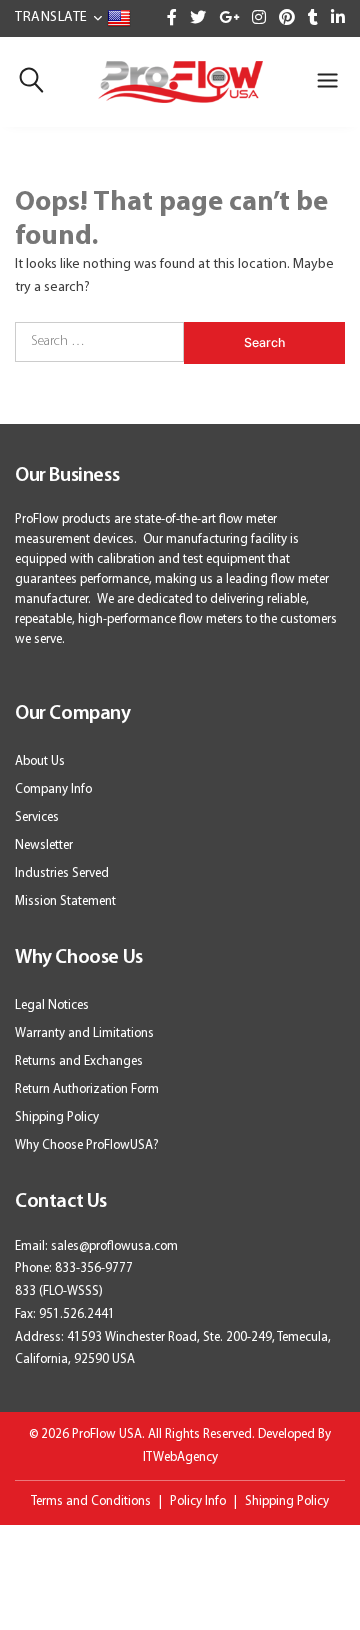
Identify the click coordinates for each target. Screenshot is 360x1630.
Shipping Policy (57, 1117)
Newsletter (44, 845)
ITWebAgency (180, 1457)
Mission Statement (65, 901)
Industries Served (62, 873)
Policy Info (198, 1501)
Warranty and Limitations (84, 1033)
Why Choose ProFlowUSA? (87, 1145)
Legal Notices (52, 1005)
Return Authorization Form (87, 1089)
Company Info (53, 789)
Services (37, 817)
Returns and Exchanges (79, 1061)
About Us (40, 761)
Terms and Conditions (91, 1501)
